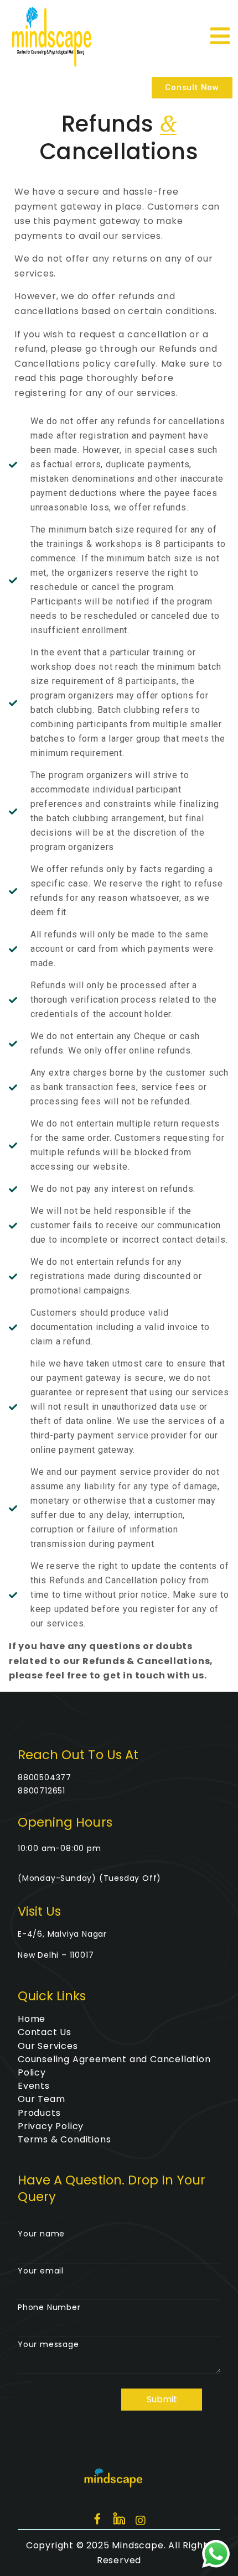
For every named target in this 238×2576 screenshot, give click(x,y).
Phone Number (49, 2307)
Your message (48, 2344)
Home (32, 2019)
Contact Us (45, 2032)
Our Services (48, 2046)
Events (34, 2086)
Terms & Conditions (64, 2139)
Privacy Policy (51, 2126)
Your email (41, 2271)
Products (39, 2113)
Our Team (41, 2099)
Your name (41, 2234)
